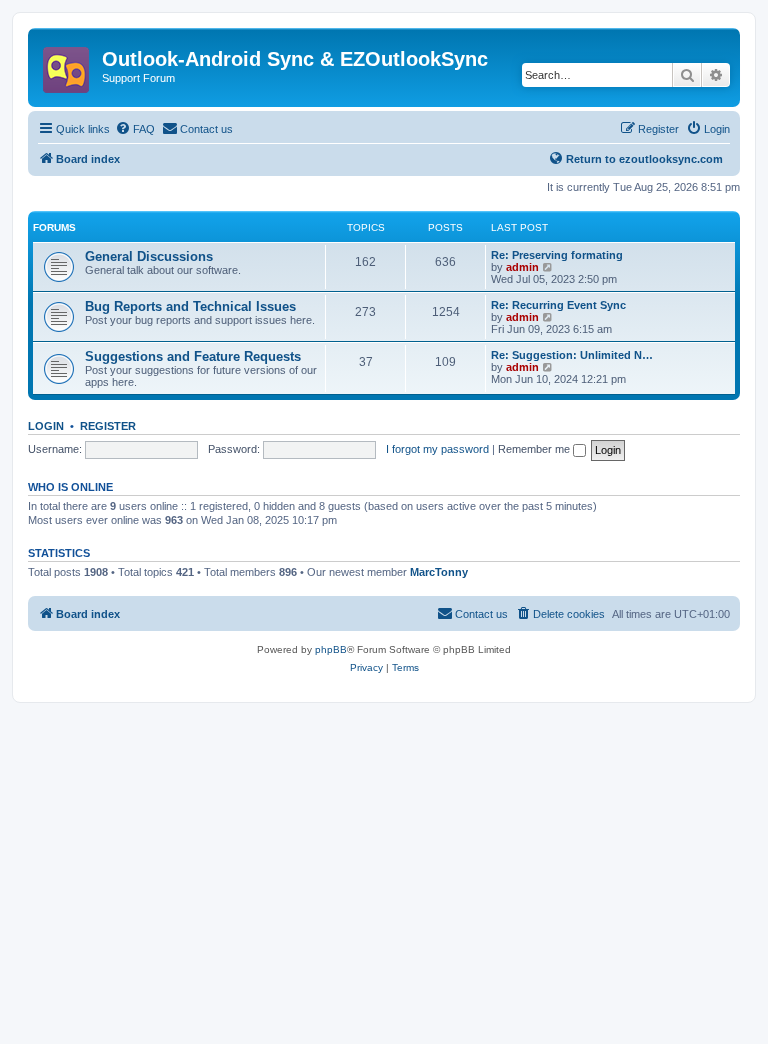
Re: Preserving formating (557, 255)
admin (522, 267)
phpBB (331, 649)
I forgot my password (437, 449)
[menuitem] (135, 129)
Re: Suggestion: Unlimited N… (572, 355)
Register (108, 426)
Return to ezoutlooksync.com (644, 159)
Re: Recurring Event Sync (558, 305)
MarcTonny (439, 572)
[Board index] (67, 64)
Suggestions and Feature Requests (193, 356)
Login (46, 426)
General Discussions (149, 256)
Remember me (535, 449)
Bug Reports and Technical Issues (190, 306)
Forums (54, 227)
